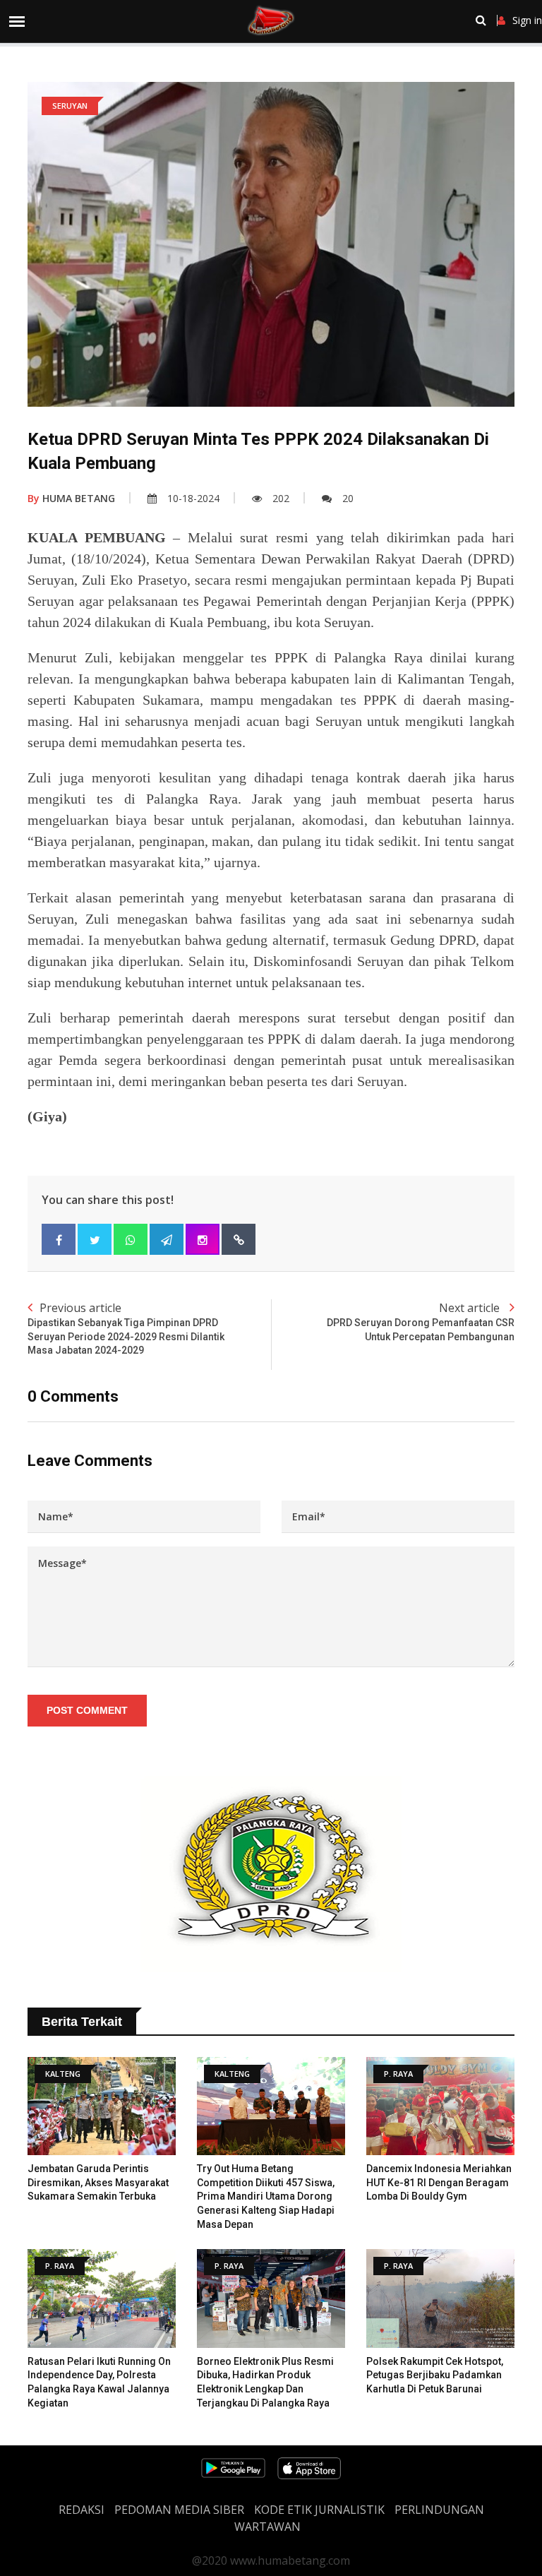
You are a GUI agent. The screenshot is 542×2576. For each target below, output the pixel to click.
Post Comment (87, 1710)
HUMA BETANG (71, 498)
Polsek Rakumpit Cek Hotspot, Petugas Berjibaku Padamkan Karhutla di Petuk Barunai (435, 2375)
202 (281, 498)
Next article (421, 1321)
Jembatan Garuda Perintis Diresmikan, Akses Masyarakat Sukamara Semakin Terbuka (98, 2182)
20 (348, 498)
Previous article (126, 1328)
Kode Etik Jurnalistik (319, 2510)
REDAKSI (82, 2510)
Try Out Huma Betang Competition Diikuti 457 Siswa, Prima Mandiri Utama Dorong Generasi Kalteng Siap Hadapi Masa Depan (266, 2196)
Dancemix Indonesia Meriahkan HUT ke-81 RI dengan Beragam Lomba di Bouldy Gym (439, 2182)
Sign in (527, 20)
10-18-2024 (193, 498)
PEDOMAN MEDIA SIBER (179, 2510)
